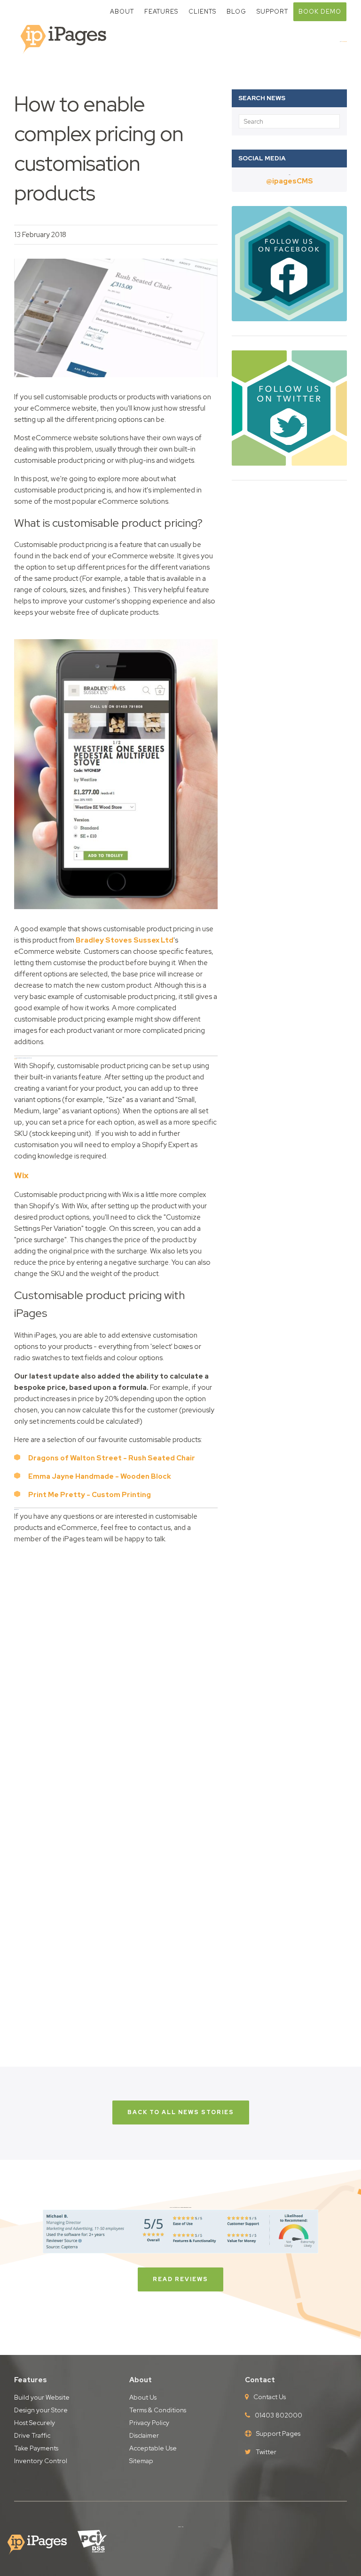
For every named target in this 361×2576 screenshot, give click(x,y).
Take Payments (36, 2448)
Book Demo (320, 12)
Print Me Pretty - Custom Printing (90, 1495)
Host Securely (35, 2423)
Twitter (266, 2452)
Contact (260, 2380)
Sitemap (141, 2461)
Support (272, 12)
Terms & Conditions (158, 2410)
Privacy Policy (149, 2423)
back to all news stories (181, 2112)
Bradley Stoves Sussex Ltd (125, 940)
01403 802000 (279, 2415)
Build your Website (42, 2397)
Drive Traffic (32, 2435)
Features (161, 12)
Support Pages (278, 2433)
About (122, 12)
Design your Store (41, 2410)
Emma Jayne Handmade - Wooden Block (100, 1476)
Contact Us (270, 2397)
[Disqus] (116, 1669)
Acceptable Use (153, 2448)
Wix (21, 1175)
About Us (143, 2397)
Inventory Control (41, 2461)
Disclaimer (144, 2435)
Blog (236, 12)
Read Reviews (180, 2279)
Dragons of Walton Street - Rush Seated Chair (112, 1458)
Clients (202, 12)
